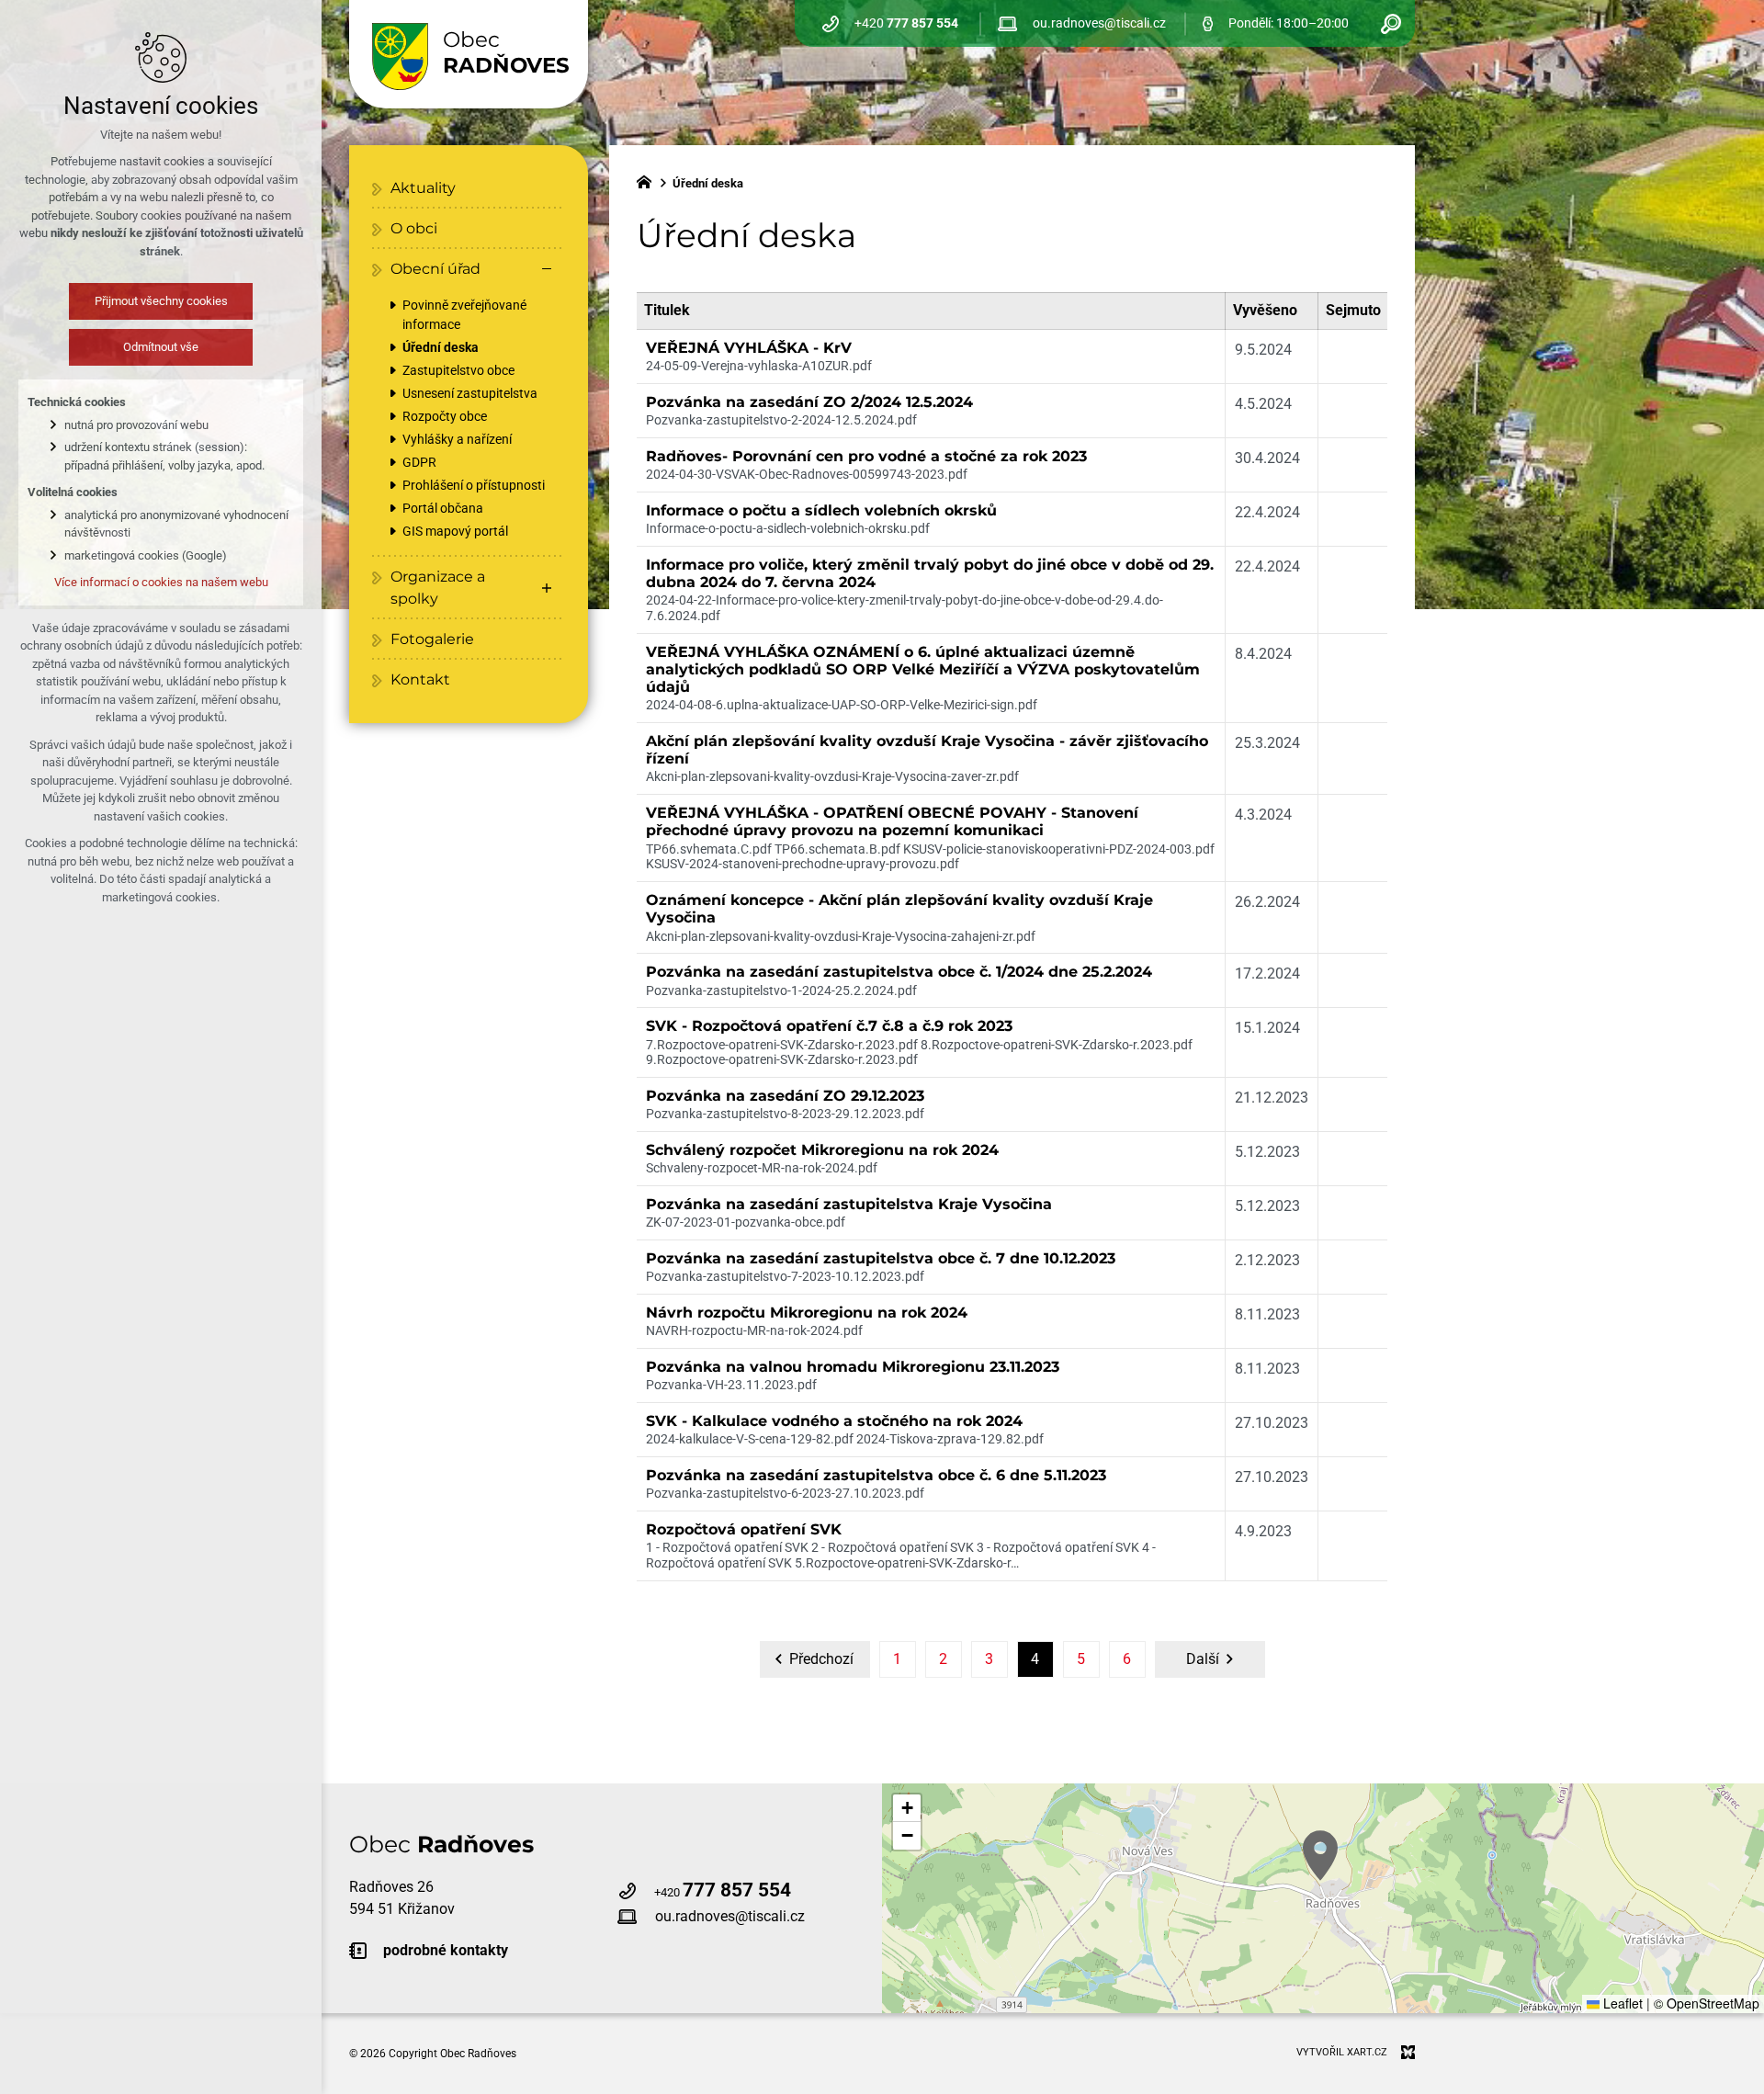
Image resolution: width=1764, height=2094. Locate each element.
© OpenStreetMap (1707, 2003)
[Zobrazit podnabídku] (547, 588)
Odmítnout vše (161, 347)
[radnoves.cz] (649, 180)
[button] (1320, 1856)
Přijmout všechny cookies (161, 301)
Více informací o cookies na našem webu (161, 582)
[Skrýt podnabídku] (547, 269)
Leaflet (1621, 2003)
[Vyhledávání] (1391, 23)
